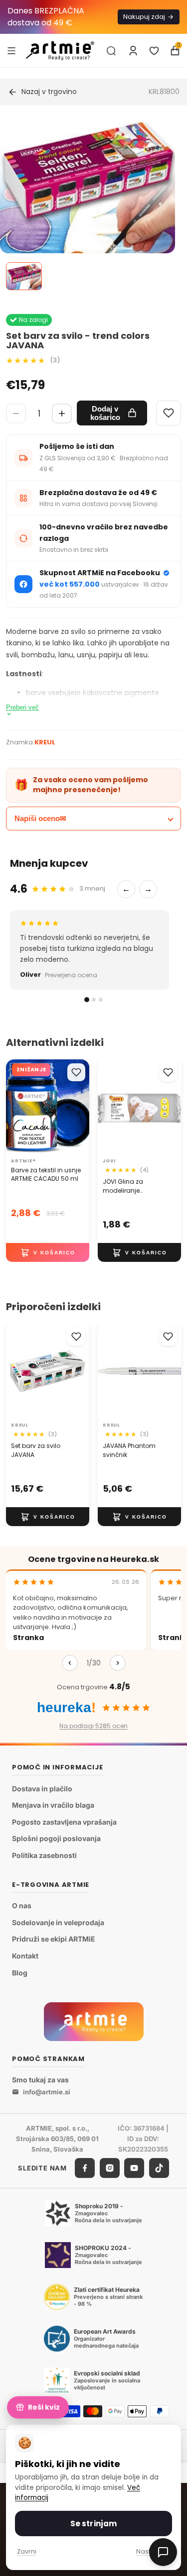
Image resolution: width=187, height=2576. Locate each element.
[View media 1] (24, 276)
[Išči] (111, 51)
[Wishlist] (169, 413)
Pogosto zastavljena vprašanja (64, 1822)
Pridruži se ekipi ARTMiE (54, 1939)
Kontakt (25, 1956)
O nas (22, 1906)
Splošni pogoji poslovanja (56, 1838)
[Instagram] (110, 2168)
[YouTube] (134, 2168)
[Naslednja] (118, 1663)
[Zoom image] (88, 214)
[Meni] (11, 50)
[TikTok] (159, 2168)
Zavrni (27, 2551)
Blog (20, 1972)
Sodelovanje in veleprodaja (58, 1922)
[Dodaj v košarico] (48, 1252)
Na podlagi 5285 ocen (93, 1726)
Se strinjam (94, 2524)
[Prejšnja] (70, 1663)
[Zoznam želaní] (154, 51)
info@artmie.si (47, 2092)
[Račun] (133, 51)
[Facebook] (85, 2168)
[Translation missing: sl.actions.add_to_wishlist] (76, 1072)
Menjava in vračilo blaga (53, 1805)
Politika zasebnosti (44, 1855)
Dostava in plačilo (42, 1789)
